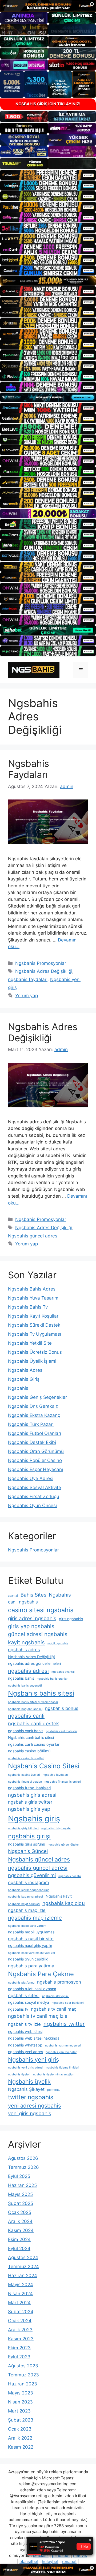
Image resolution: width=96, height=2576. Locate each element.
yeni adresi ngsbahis (35, 2106)
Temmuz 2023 (23, 2375)
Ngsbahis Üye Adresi (31, 1478)
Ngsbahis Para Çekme (41, 1974)
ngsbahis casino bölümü (29, 1751)
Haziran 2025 (22, 2185)
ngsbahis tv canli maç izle (38, 2016)
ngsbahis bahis (21, 1678)
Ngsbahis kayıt (59, 1896)
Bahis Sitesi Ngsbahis (46, 1595)
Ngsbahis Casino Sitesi (44, 1766)
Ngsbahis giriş (34, 1819)
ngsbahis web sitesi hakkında (34, 2038)
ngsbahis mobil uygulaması (32, 1932)
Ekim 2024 (19, 2239)
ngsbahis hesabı (70, 1876)
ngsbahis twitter (64, 2024)
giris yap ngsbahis (31, 1626)
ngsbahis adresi (28, 1671)
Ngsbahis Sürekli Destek (34, 1325)
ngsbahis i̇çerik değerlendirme (29, 1890)
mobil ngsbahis (58, 1643)
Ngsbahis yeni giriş (33, 2059)
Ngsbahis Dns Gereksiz (33, 1406)
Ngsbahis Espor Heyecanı (35, 1469)
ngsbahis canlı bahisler (62, 1731)
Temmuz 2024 (23, 2267)
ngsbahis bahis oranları (53, 1679)
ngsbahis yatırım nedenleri (63, 2046)
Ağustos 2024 (23, 2257)
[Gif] (48, 281)
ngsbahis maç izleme (35, 1918)
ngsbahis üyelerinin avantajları (54, 2074)
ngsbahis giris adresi (32, 1795)
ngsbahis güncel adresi (38, 1868)
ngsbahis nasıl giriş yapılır (30, 1945)
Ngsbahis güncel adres (33, 1236)
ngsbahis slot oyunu (56, 1996)
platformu (54, 2090)
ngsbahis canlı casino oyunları (34, 1744)
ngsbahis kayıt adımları (24, 1904)
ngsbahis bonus (62, 1708)
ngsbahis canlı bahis (26, 1731)
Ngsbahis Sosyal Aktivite (35, 1487)
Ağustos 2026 (23, 2158)
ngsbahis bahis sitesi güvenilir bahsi (33, 1702)
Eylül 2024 (19, 2248)
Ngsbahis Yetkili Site (30, 1343)
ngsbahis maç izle (27, 1910)
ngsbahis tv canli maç (54, 2009)
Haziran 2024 (23, 2276)
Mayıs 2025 (20, 2194)
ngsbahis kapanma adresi (25, 1897)
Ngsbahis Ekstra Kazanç (34, 1415)
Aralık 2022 (20, 2438)
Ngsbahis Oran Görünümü (36, 1451)
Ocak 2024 (20, 2321)
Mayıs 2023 (21, 2393)
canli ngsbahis (23, 1602)
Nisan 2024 (20, 2294)
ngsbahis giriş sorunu (27, 1844)
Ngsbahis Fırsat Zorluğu (34, 1496)
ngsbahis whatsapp (25, 2045)
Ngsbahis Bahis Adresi (32, 1289)
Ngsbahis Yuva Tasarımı (34, 1298)
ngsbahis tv (18, 2009)
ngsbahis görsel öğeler (63, 1845)
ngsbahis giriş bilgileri (23, 1828)
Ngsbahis (18, 1388)
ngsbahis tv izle (24, 2024)
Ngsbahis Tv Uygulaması (35, 1334)
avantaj (13, 1596)
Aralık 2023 (20, 2330)
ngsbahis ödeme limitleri (63, 2068)
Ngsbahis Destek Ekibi (32, 1442)
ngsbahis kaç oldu (64, 1903)
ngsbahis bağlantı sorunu (25, 1709)
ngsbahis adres (24, 1650)
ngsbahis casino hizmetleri (26, 1758)
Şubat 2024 (21, 2312)
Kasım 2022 (21, 2447)
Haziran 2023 (23, 2384)
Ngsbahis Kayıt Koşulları (34, 1316)
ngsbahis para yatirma (31, 1966)
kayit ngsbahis (26, 1642)
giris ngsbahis (71, 1619)
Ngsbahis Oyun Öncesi (32, 1506)
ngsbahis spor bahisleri (68, 2003)
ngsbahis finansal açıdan (25, 1782)
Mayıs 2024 (21, 2285)
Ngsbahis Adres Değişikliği (44, 971)
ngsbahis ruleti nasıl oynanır (32, 1989)
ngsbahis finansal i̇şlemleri (63, 1782)
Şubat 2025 (21, 2203)
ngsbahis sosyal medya (29, 2002)
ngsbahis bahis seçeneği (25, 1686)
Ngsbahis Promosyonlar (41, 963)
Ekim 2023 (19, 2348)
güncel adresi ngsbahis (38, 1634)
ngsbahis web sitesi (25, 2031)
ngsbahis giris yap (29, 1809)
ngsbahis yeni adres (25, 2052)
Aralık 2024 (20, 2221)
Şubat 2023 (21, 2420)
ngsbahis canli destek (33, 1724)
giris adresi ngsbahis (32, 1618)
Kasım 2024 (21, 2230)
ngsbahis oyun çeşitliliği (29, 1959)
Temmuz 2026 (23, 2167)
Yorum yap (27, 996)
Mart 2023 (19, 2411)
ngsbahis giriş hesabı (56, 1828)
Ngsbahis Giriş (24, 1379)
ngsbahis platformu (21, 1983)
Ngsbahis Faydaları (29, 769)
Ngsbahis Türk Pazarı (31, 1424)
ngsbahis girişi (29, 1836)
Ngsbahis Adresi (26, 1370)
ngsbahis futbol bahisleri (29, 1788)
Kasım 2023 (21, 2339)
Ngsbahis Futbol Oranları (35, 1433)
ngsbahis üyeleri (19, 2074)
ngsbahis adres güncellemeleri (34, 1663)
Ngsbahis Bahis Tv (28, 1307)
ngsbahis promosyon (59, 1982)
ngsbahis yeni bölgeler (61, 2052)
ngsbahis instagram (29, 1882)
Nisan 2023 (20, 2402)
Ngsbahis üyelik (29, 2082)
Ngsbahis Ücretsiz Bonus (35, 1352)
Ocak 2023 (20, 2429)
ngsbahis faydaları (28, 979)
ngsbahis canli (26, 1716)
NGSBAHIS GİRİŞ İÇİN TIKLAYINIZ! (48, 104)
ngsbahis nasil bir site (31, 1939)
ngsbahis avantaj (63, 1672)
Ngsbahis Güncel (28, 1851)
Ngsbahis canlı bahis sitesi (31, 1737)
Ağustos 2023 (23, 2366)
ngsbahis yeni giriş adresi (26, 2068)
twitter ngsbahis (31, 2097)
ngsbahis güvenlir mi (32, 1875)
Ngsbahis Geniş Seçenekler (37, 1397)
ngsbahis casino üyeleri (24, 1775)
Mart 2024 (19, 2303)
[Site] (48, 175)
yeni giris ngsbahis (30, 2113)
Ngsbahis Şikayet (26, 2089)
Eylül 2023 (19, 2357)
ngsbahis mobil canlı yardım (27, 1926)
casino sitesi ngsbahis (41, 1610)
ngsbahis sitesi (24, 1996)
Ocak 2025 (20, 2212)
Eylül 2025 (19, 2176)
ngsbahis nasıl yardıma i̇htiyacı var (32, 1953)
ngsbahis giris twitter (30, 1802)
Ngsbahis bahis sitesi (41, 1693)
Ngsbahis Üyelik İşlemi (32, 1361)
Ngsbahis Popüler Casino (35, 1460)
